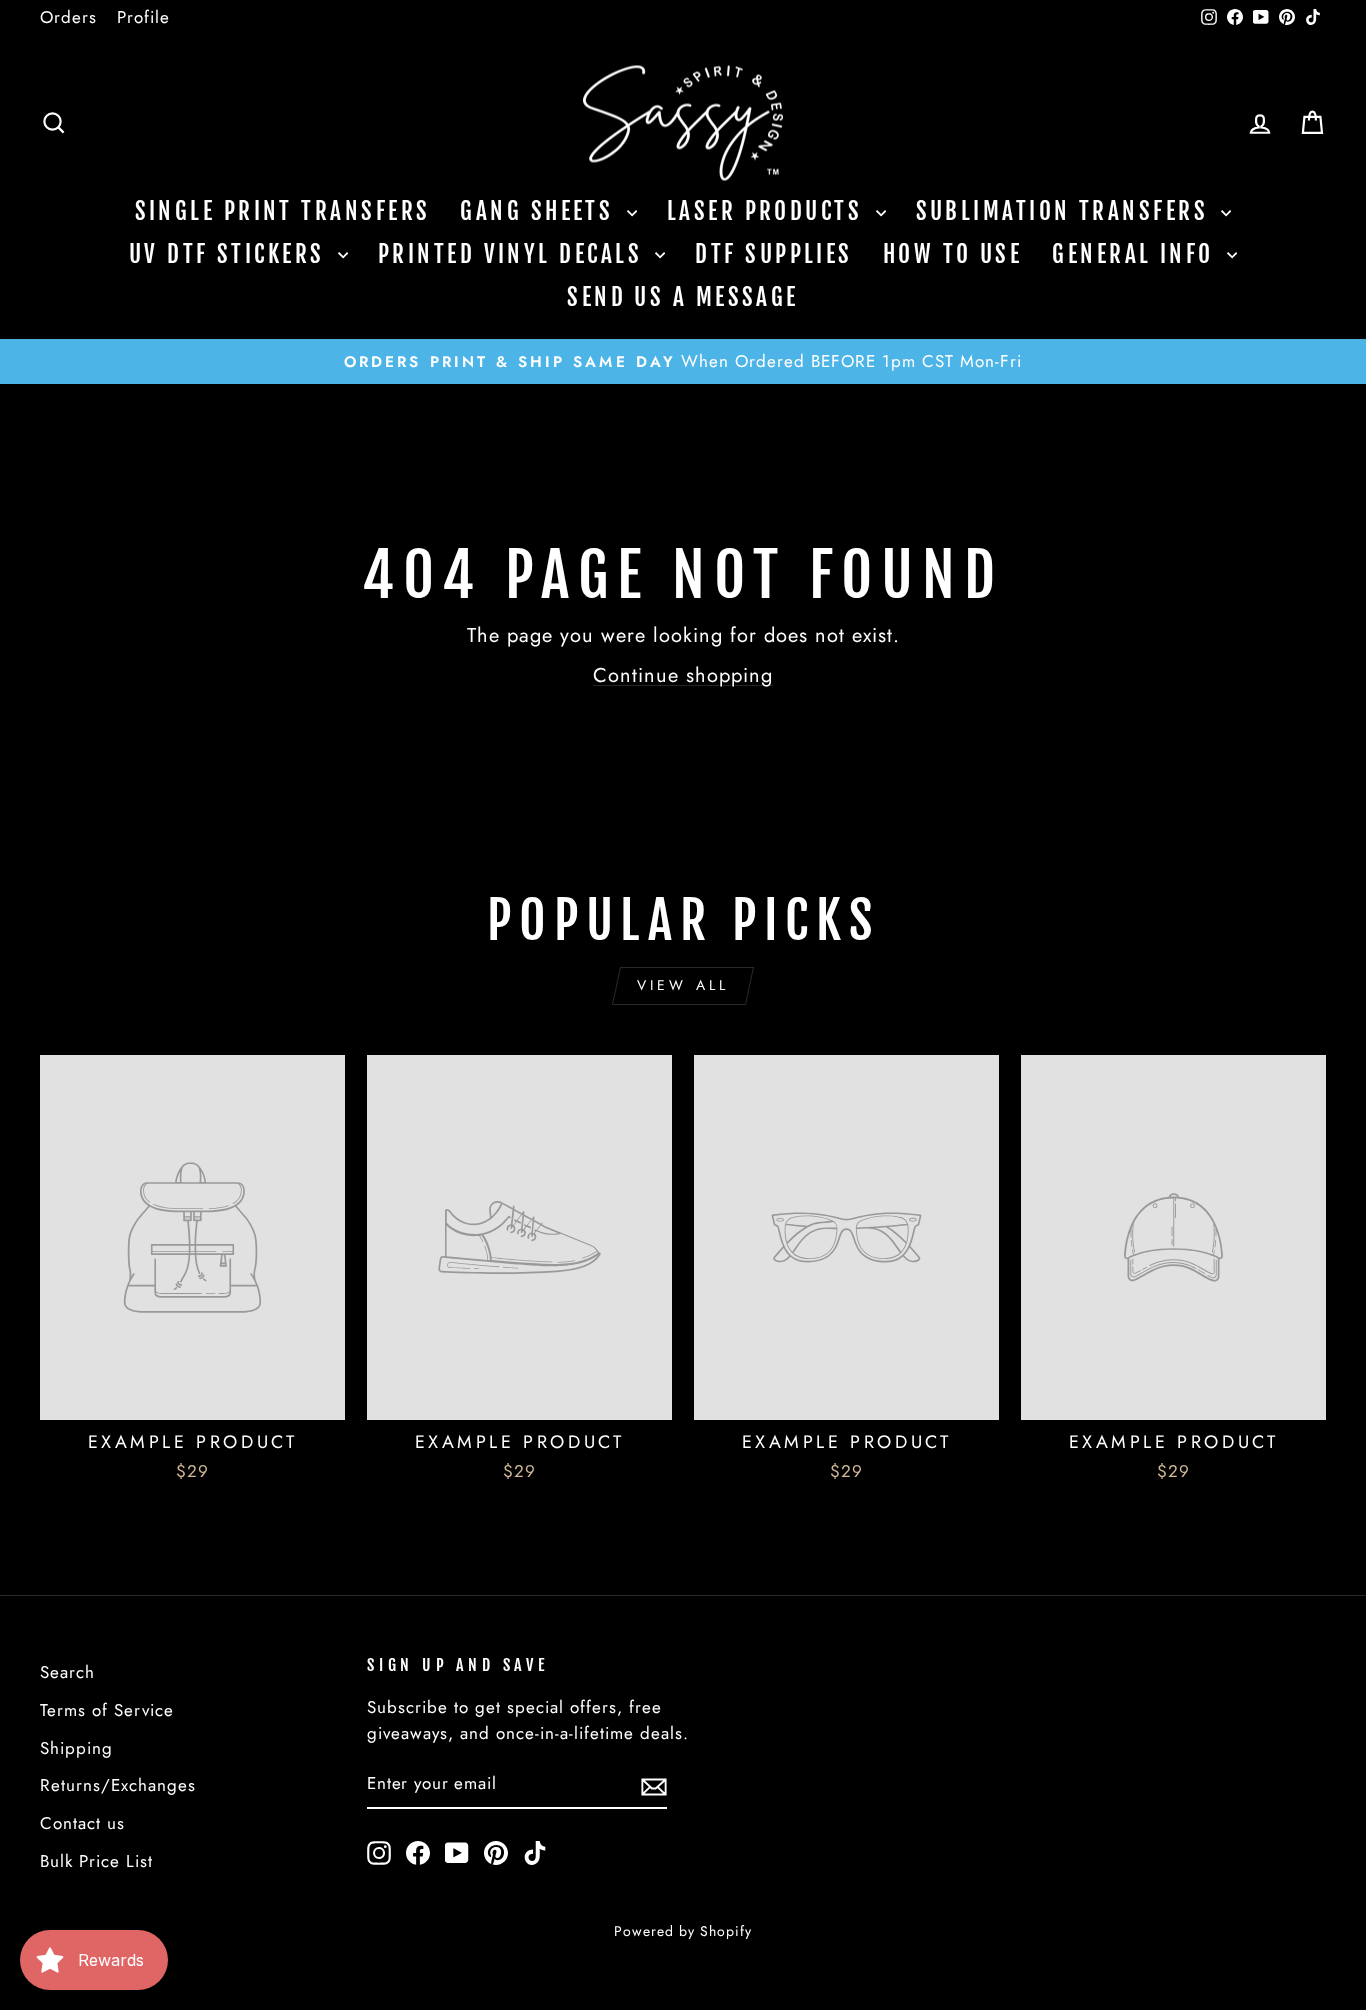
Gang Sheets (540, 211)
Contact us (82, 1823)
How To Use (953, 254)
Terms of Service (107, 1710)
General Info (1137, 254)
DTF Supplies (773, 254)
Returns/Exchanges (118, 1785)
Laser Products (769, 211)
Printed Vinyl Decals (514, 254)
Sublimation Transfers (1066, 211)
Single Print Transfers (283, 211)
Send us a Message (683, 297)
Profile (143, 17)
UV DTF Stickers (231, 254)
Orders (68, 17)
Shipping (76, 1748)
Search (67, 1672)
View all (683, 985)
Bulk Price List (96, 1861)
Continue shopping (683, 675)
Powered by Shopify (683, 1931)
